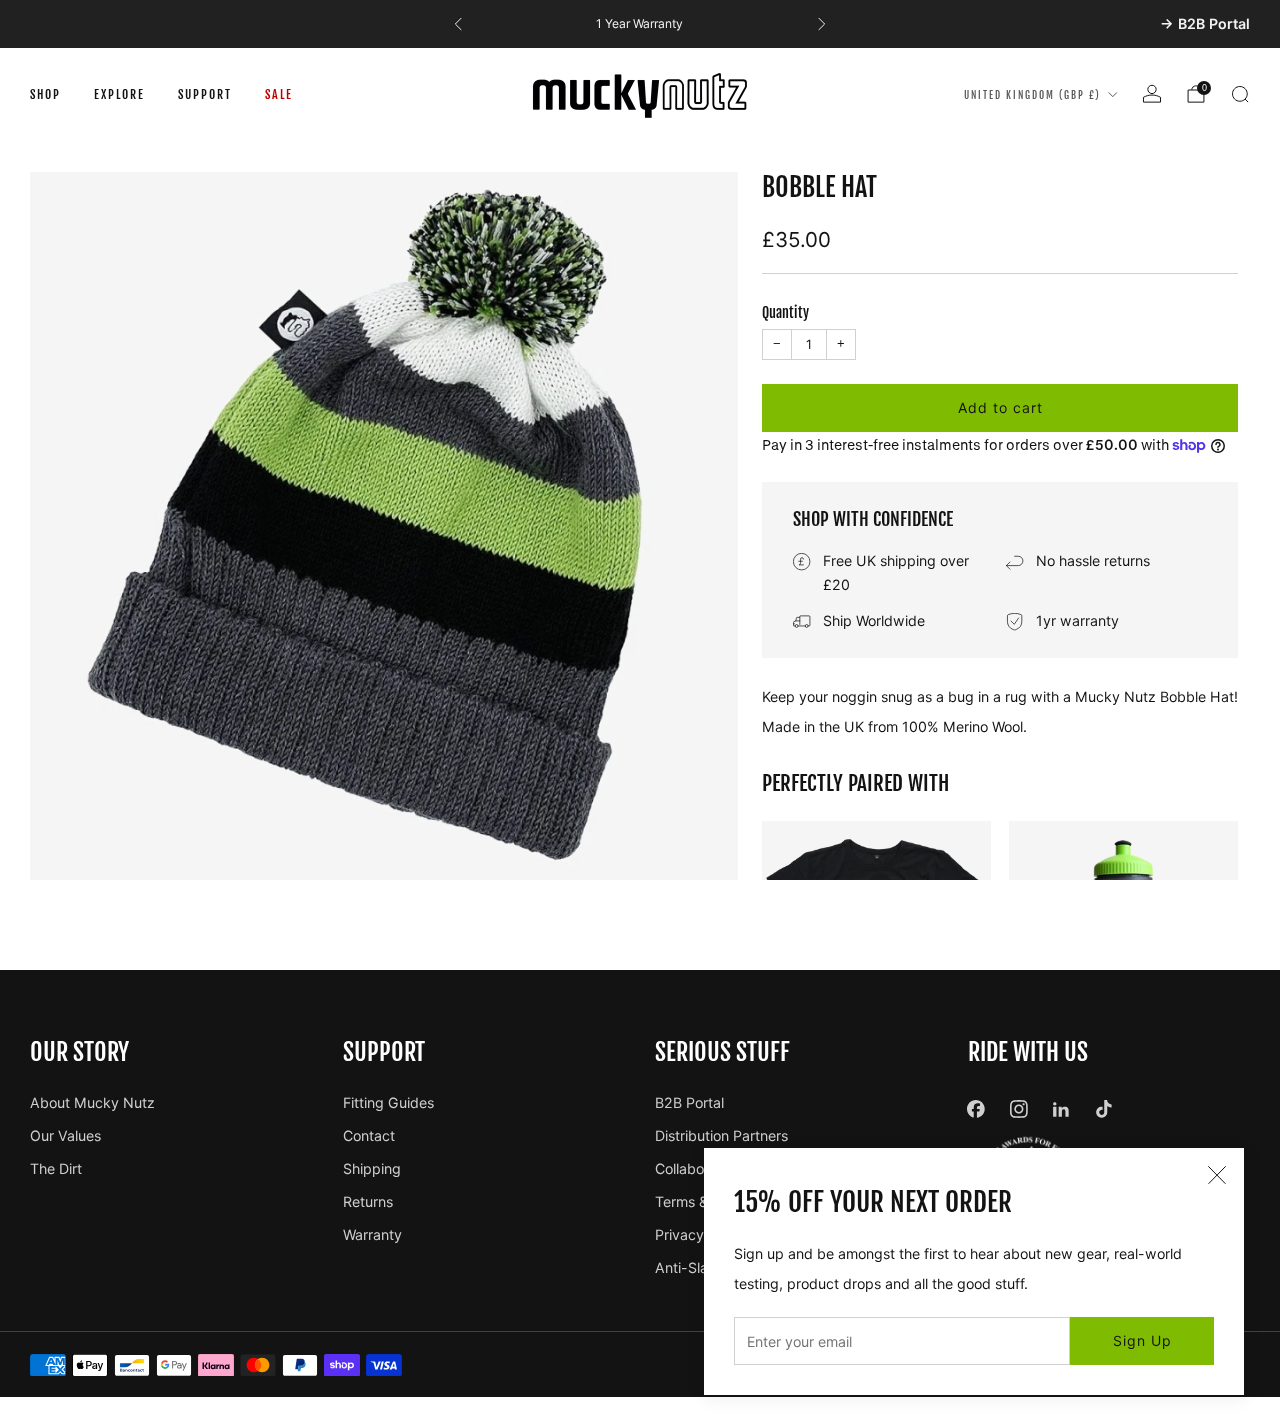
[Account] (1152, 94)
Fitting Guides (388, 1102)
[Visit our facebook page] (976, 1109)
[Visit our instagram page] (1018, 1109)
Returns (368, 1201)
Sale (279, 94)
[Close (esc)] (1217, 1175)
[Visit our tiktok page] (1104, 1109)
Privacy (679, 1234)
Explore (119, 94)
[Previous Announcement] (458, 24)
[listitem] (639, 24)
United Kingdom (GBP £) (1032, 95)
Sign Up (1142, 1340)
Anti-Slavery (696, 1267)
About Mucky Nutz (92, 1102)
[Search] (1240, 94)
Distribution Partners (721, 1135)
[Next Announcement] (822, 24)
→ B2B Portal (1205, 23)
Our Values (65, 1135)
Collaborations (701, 1168)
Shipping (372, 1168)
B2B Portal (689, 1102)
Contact (369, 1135)
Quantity (785, 313)
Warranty (372, 1234)
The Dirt (56, 1168)
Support (205, 94)
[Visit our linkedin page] (1061, 1109)
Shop (45, 94)
